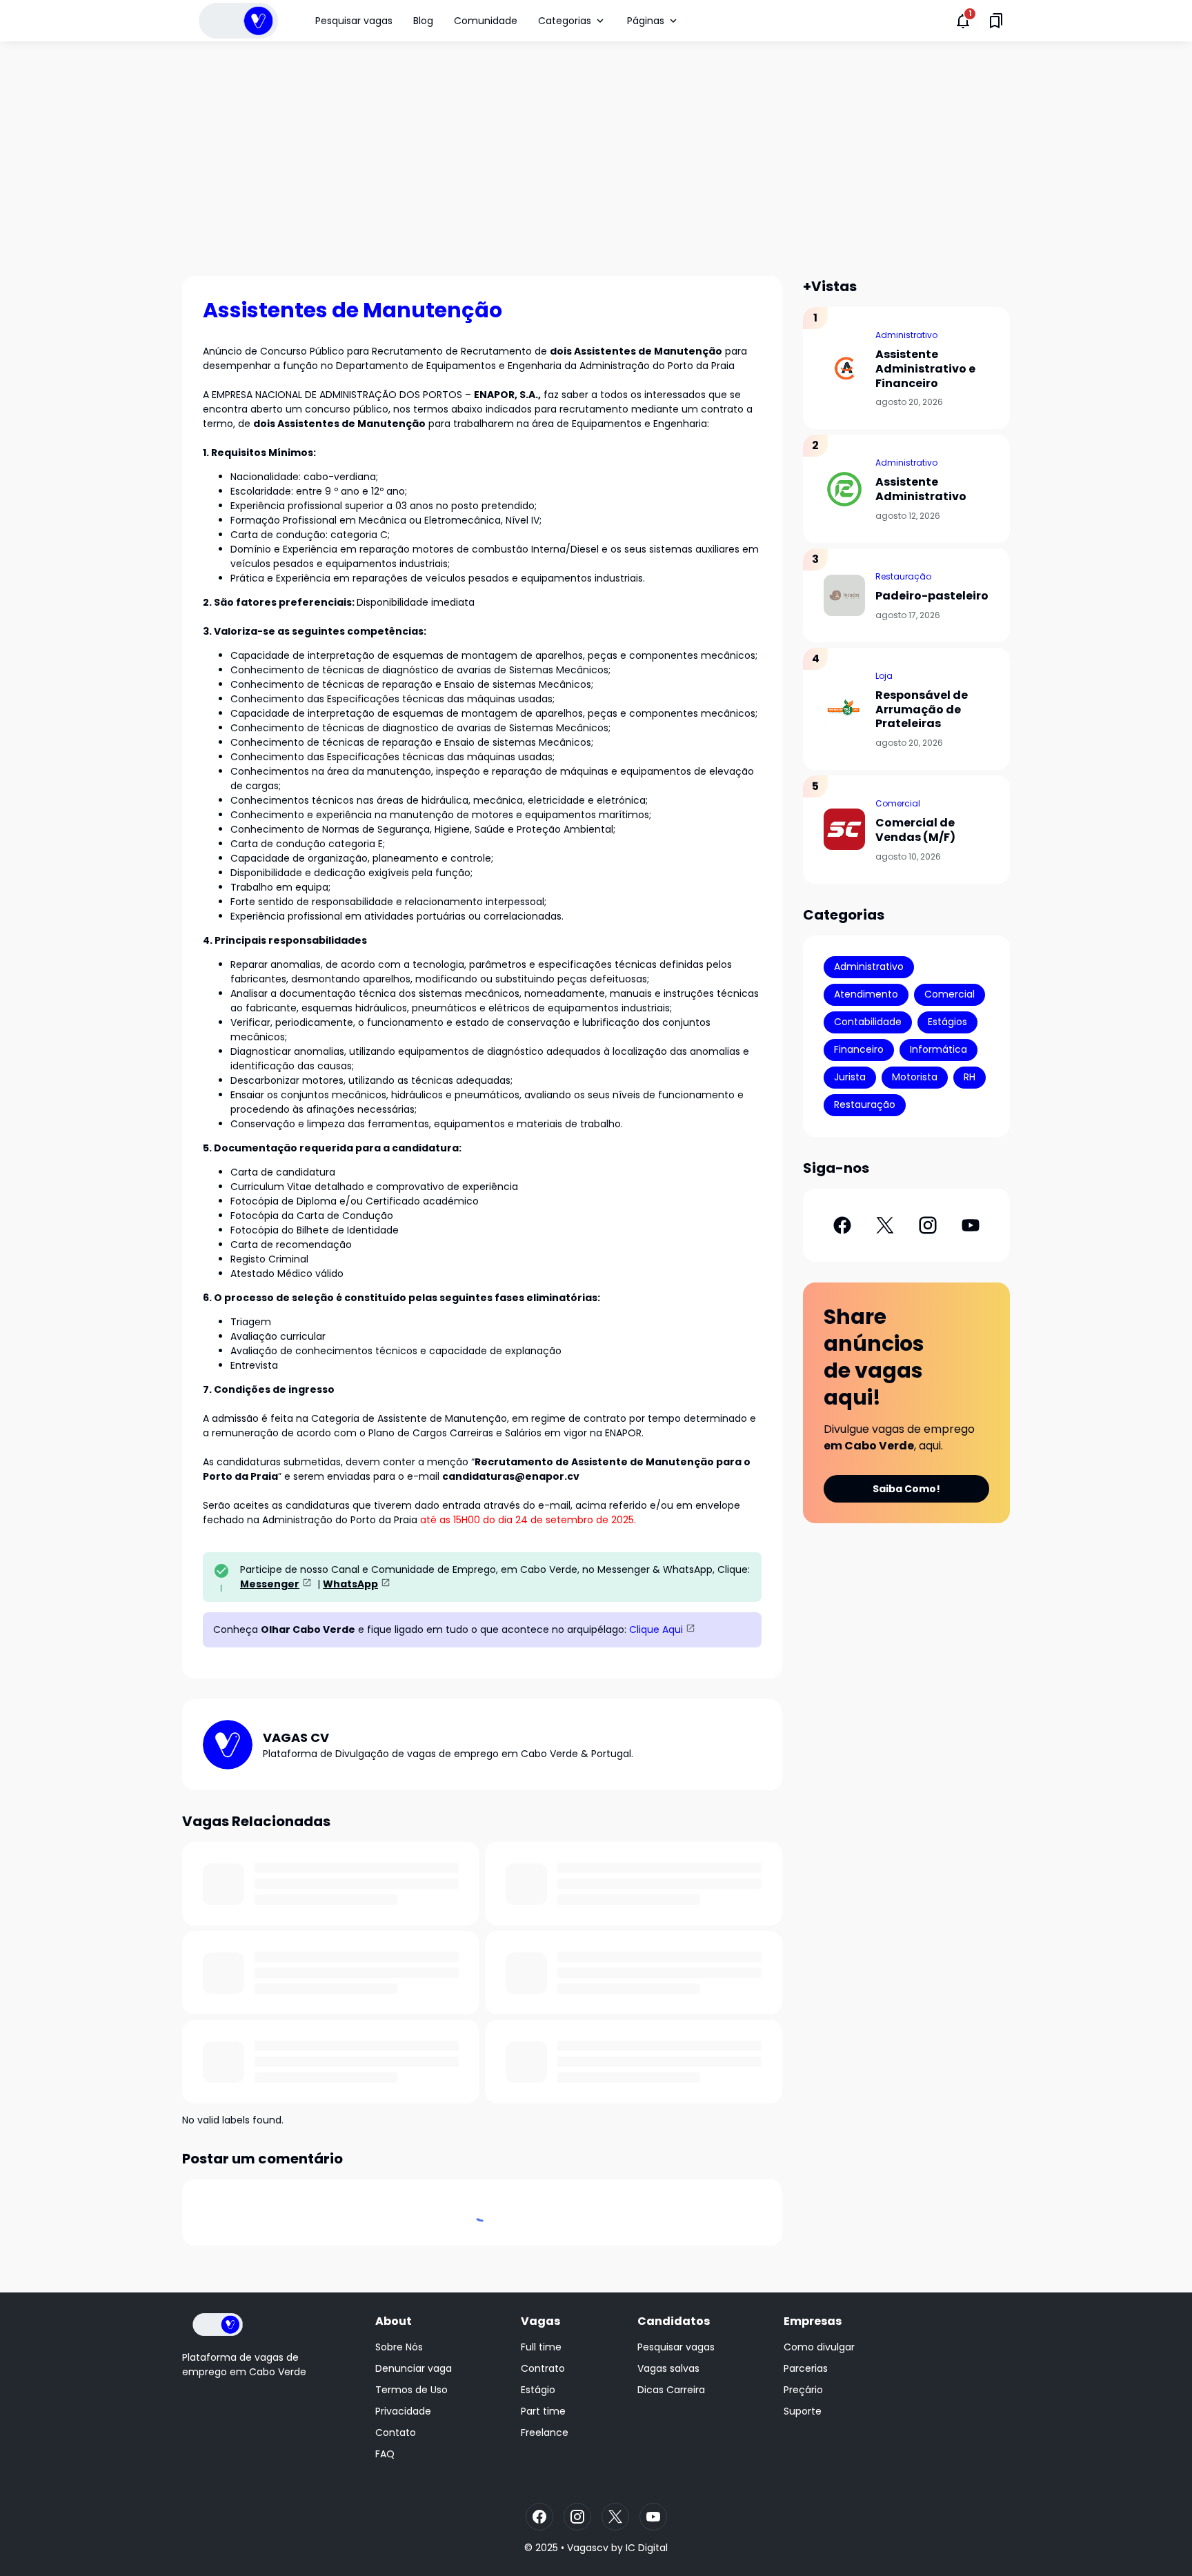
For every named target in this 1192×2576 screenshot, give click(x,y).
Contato (396, 2433)
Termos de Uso (411, 2390)
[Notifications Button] (963, 21)
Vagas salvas (668, 2368)
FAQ (385, 2454)
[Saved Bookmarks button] (996, 21)
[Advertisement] (596, 159)
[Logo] (218, 2325)
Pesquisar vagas (354, 21)
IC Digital (647, 2548)
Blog (423, 21)
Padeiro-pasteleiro (932, 596)
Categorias (565, 21)
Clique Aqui (656, 1629)
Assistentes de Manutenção (352, 310)
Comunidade (486, 21)
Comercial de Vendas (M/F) (915, 831)
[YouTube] (971, 1225)
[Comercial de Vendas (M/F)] (844, 829)
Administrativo (906, 335)
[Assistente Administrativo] (844, 489)
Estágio (538, 2390)
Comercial (898, 803)
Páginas (646, 21)
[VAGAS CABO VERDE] (238, 21)
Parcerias (806, 2368)
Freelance (545, 2433)
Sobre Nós (399, 2347)
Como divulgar (819, 2347)
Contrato (543, 2368)
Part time (543, 2411)
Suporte (803, 2411)
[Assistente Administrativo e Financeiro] (844, 368)
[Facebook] (842, 1225)
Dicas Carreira (671, 2390)
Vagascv (588, 2548)
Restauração (903, 576)
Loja (884, 676)
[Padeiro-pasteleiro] (844, 595)
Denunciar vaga (414, 2368)
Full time (541, 2347)
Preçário (803, 2390)
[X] (885, 1225)
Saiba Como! (906, 1489)
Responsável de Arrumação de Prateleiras (922, 710)
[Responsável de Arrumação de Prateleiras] (844, 709)
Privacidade (403, 2411)
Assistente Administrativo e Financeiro (925, 369)
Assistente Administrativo (921, 490)
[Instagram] (928, 1225)
